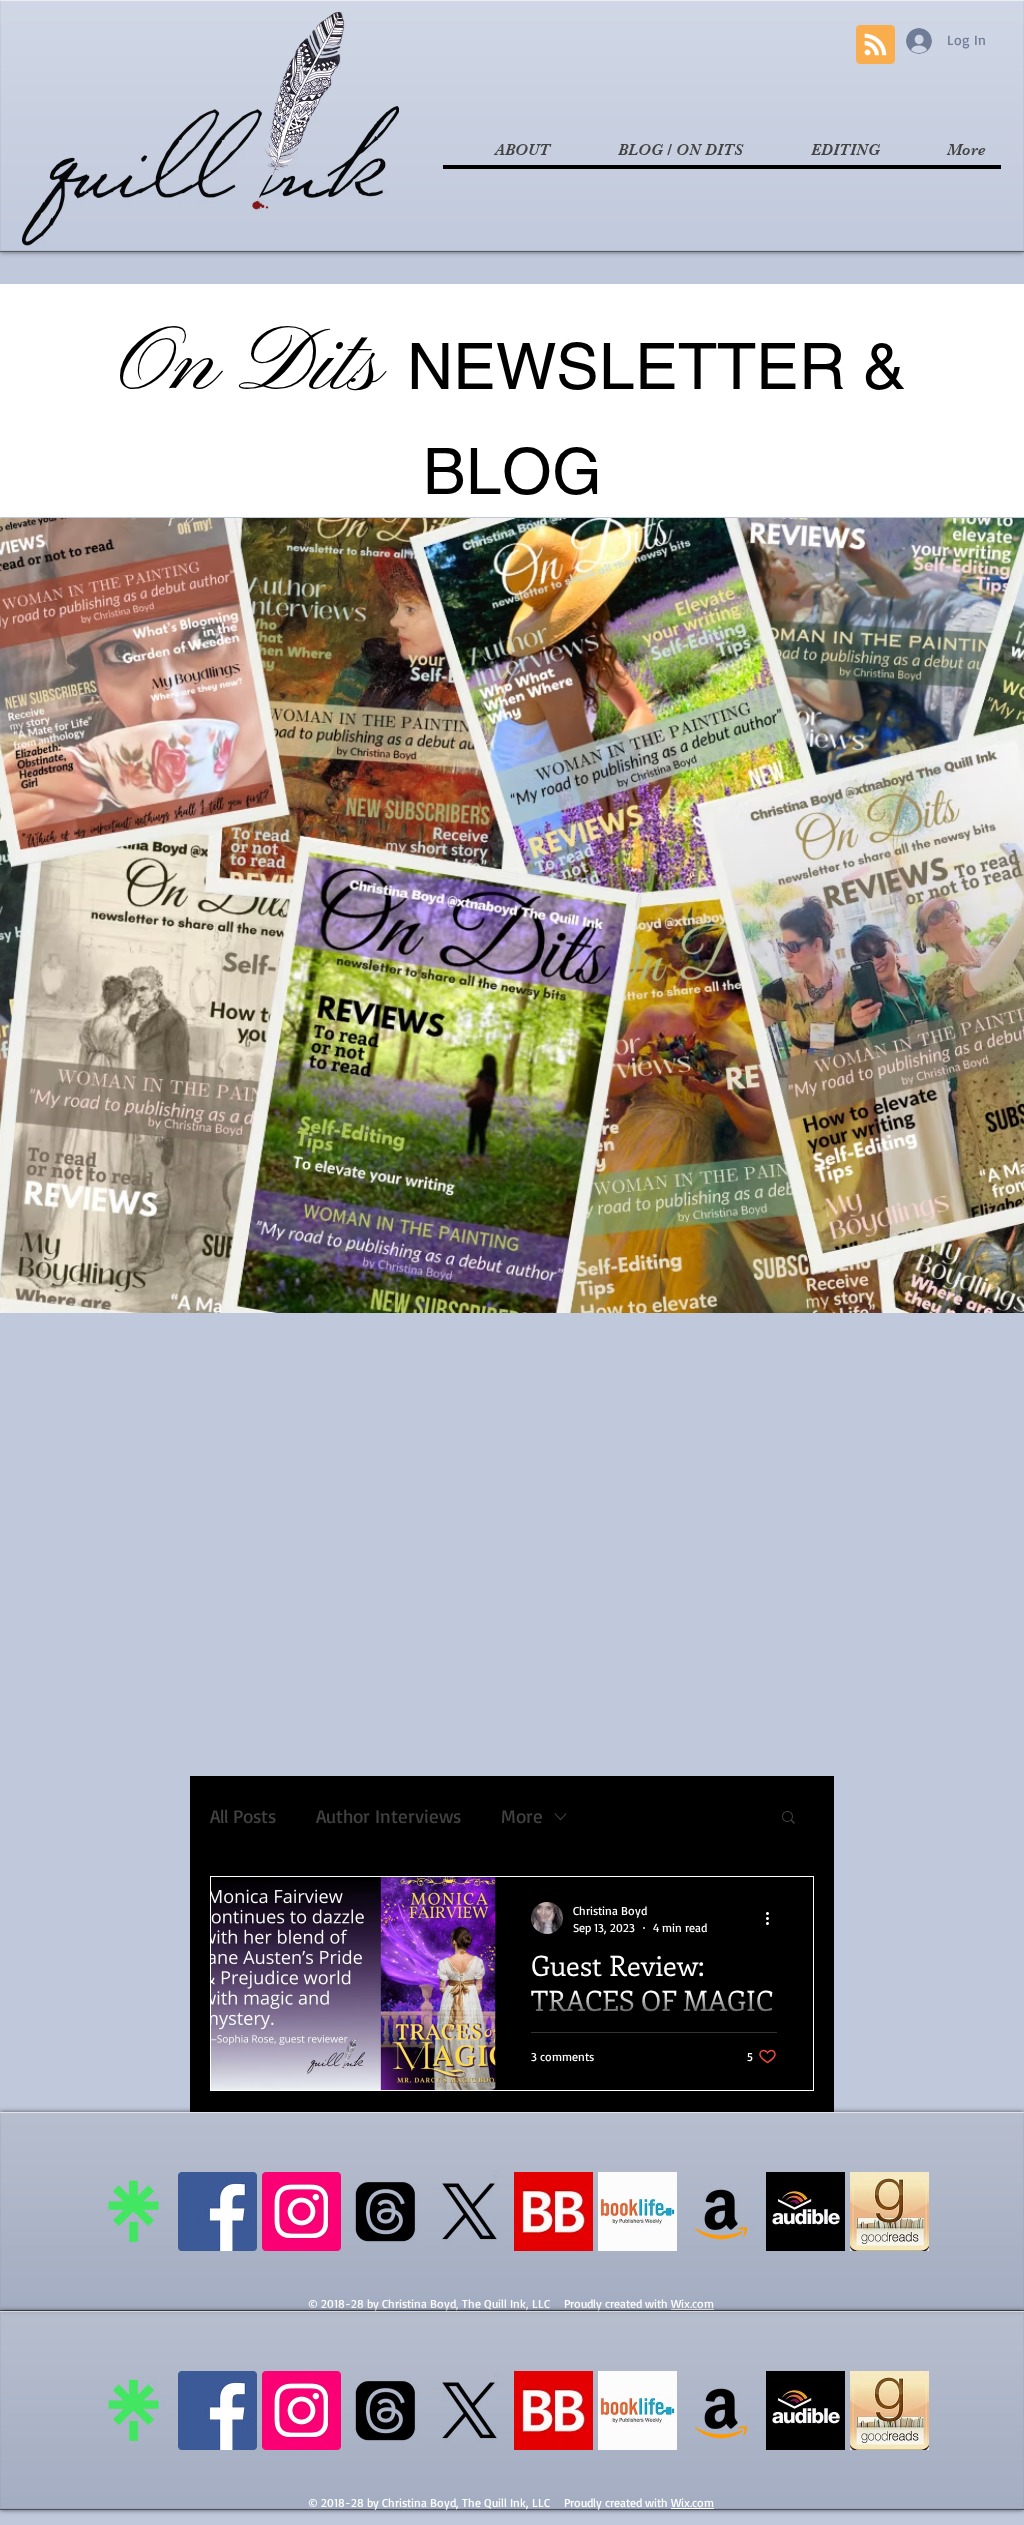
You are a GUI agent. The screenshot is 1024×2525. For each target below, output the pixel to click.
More (522, 1816)
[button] (788, 1818)
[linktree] (133, 2211)
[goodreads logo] (889, 2211)
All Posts (243, 1816)
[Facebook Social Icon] (217, 2211)
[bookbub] (553, 2211)
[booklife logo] (637, 2211)
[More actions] (774, 1918)
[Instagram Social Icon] (301, 2211)
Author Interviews (388, 1816)
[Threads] (385, 2211)
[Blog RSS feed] (875, 45)
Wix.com (692, 2303)
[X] (469, 2211)
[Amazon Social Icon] (721, 2211)
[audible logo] (805, 2211)
